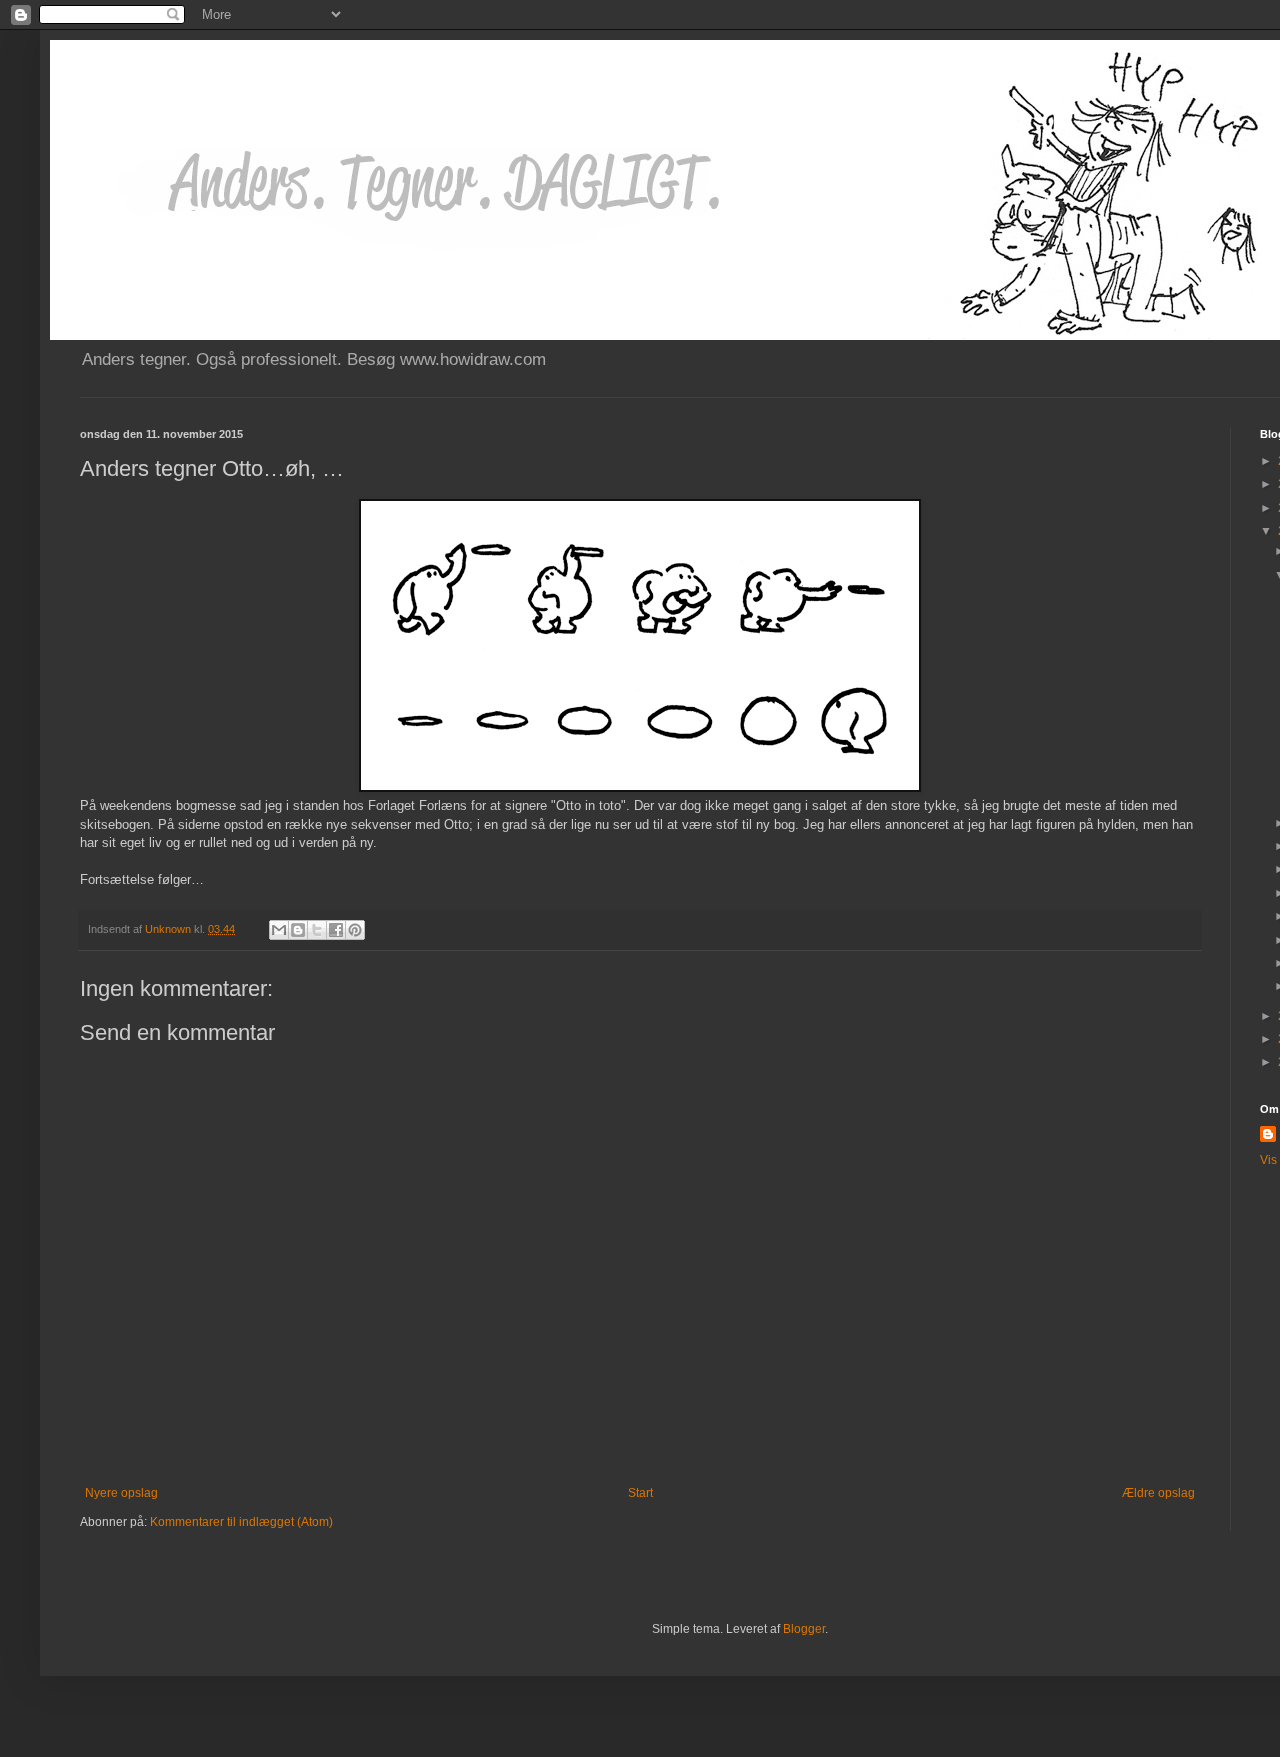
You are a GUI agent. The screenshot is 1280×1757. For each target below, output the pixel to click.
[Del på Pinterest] (355, 930)
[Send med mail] (279, 930)
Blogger (804, 1629)
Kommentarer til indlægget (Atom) (241, 1522)
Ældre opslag (1158, 1493)
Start (640, 1493)
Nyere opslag (121, 1493)
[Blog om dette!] (298, 930)
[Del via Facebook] (336, 930)
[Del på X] (317, 930)
